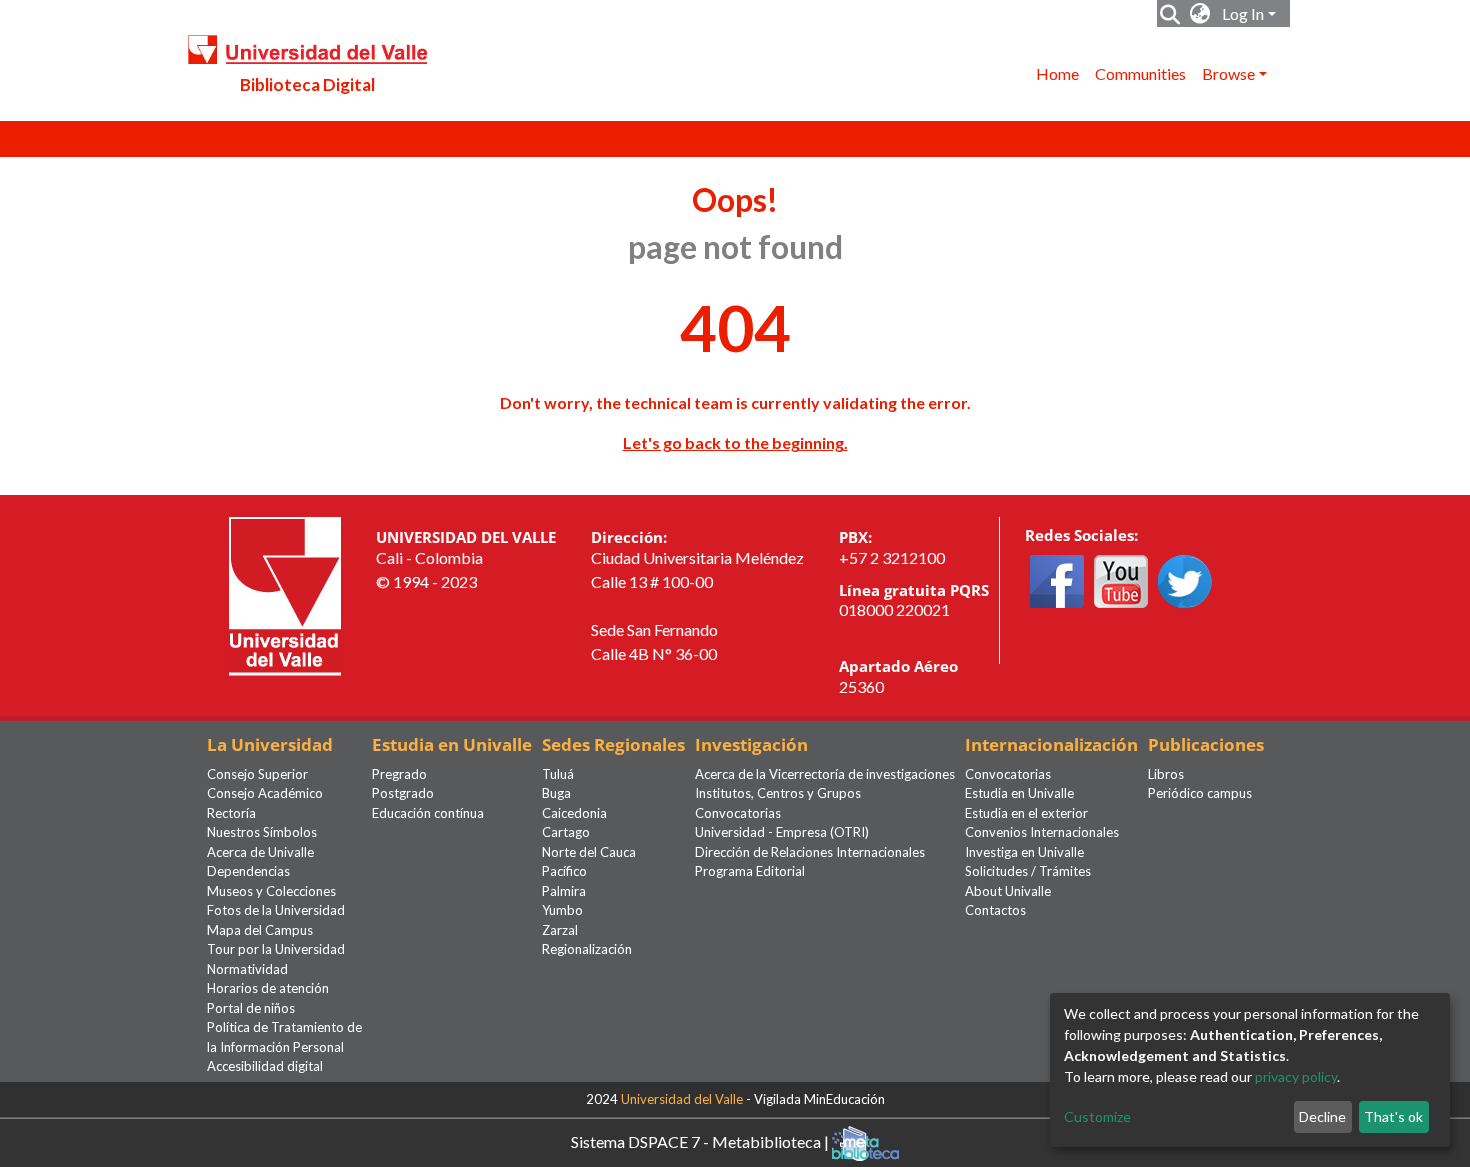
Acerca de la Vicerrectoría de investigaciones (825, 774)
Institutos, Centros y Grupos (778, 793)
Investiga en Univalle (1024, 852)
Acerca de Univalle (260, 852)
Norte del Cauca (589, 852)
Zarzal (560, 930)
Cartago (566, 832)
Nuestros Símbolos (262, 832)
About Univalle (1008, 891)
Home (1057, 73)
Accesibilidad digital (265, 1066)
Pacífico (564, 871)
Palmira (564, 891)
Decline (1322, 1116)
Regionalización (587, 949)
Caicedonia (574, 813)
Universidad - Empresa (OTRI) (782, 832)
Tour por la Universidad (276, 949)
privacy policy (1296, 1076)
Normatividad (247, 969)
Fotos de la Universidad (276, 910)
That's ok (1393, 1116)
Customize (1097, 1116)
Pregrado (399, 774)
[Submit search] (1170, 14)
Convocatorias (738, 813)
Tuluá (558, 774)
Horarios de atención (268, 988)
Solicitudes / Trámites (1028, 871)
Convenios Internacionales (1042, 832)
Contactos (995, 910)
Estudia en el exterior (1026, 813)
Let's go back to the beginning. (735, 442)
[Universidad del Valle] (285, 594)
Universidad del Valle (682, 1099)
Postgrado (403, 793)
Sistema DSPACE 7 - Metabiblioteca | (701, 1140)
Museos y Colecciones (271, 891)
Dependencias (248, 871)
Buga (556, 793)
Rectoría (231, 813)
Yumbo (562, 910)
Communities (1140, 73)
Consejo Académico (265, 793)
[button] (1200, 14)
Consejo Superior (257, 774)
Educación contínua (428, 813)
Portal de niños (251, 1008)
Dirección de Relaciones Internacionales (810, 852)
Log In (1243, 13)
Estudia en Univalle (1019, 793)
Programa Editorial (750, 871)
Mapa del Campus (260, 930)
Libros (1166, 774)
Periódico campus (1200, 793)
